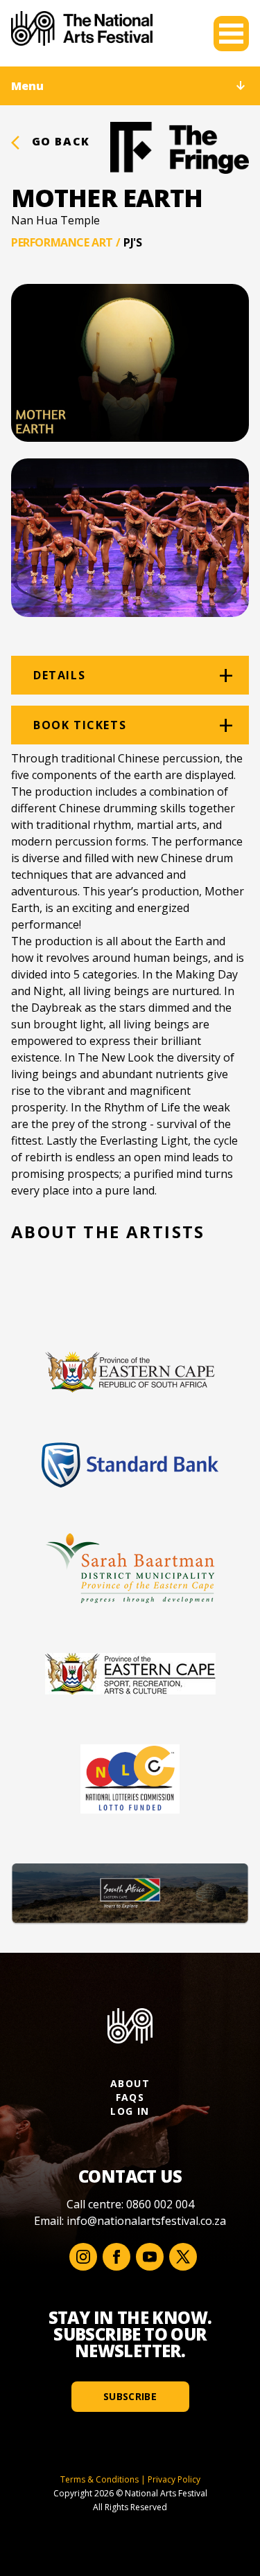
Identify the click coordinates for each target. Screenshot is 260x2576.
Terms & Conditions (99, 2479)
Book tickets (80, 725)
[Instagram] (83, 2257)
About (130, 2083)
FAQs (130, 2097)
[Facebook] (116, 2257)
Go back (59, 141)
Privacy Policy (174, 2479)
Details (59, 675)
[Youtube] (150, 2257)
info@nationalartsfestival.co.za (146, 2221)
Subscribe (130, 2396)
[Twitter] (183, 2257)
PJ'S (132, 242)
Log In (130, 2111)
